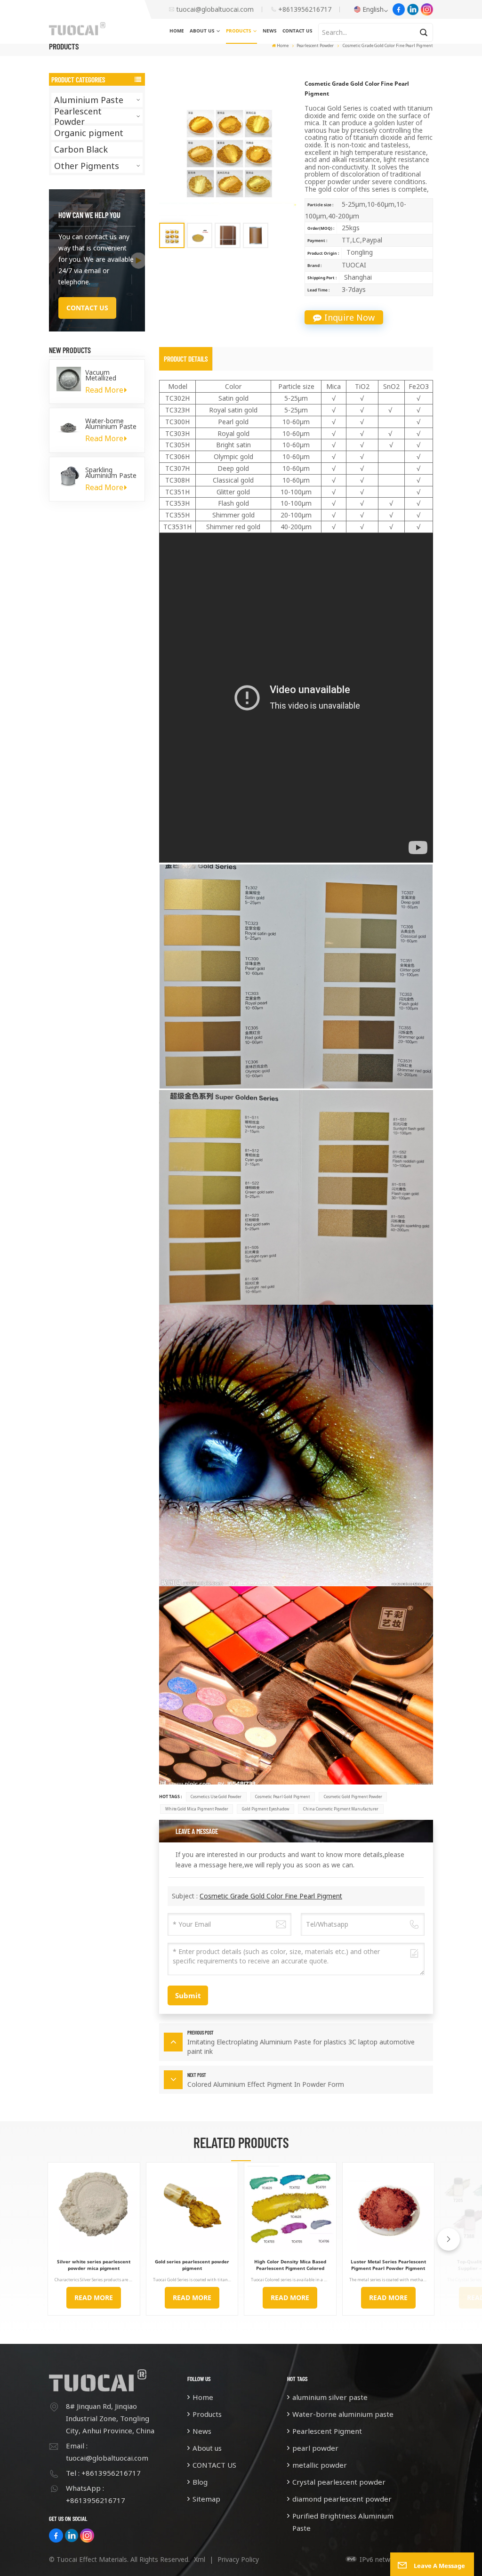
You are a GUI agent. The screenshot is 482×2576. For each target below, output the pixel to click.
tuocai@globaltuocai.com (215, 9)
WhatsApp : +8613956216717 (96, 2494)
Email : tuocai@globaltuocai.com (107, 2452)
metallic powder (320, 2465)
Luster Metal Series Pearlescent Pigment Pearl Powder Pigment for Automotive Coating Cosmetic (388, 2265)
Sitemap (206, 2499)
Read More (104, 390)
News (270, 31)
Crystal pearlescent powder (339, 2482)
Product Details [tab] (186, 359)
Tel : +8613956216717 (103, 2473)
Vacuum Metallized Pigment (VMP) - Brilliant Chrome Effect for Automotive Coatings (110, 375)
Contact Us (87, 308)
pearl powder (315, 2448)
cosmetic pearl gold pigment (282, 1797)
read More (94, 2297)
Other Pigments (87, 166)
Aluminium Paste (89, 100)
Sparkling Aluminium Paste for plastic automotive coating (111, 473)
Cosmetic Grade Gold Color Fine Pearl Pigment (271, 1896)
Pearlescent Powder (315, 45)
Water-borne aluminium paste (343, 2414)
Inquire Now (349, 317)
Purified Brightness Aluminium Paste (343, 2522)
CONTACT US (297, 31)
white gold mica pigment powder (197, 1809)
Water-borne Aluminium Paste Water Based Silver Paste (111, 424)
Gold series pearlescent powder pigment (192, 2265)
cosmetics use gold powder (216, 1797)
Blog (200, 2482)
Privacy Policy (238, 2559)
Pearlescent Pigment (327, 2431)
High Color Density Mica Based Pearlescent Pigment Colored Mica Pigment (290, 2265)
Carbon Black (81, 149)
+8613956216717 (305, 9)
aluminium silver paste (330, 2397)
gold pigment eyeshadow (266, 1809)
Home (177, 31)
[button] (449, 2239)
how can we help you (89, 215)
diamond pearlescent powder (342, 2499)
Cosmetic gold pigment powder (353, 1797)
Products (239, 31)
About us (202, 31)
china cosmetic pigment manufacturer (341, 1809)
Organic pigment (89, 133)
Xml (200, 2559)
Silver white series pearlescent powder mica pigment (94, 2265)
